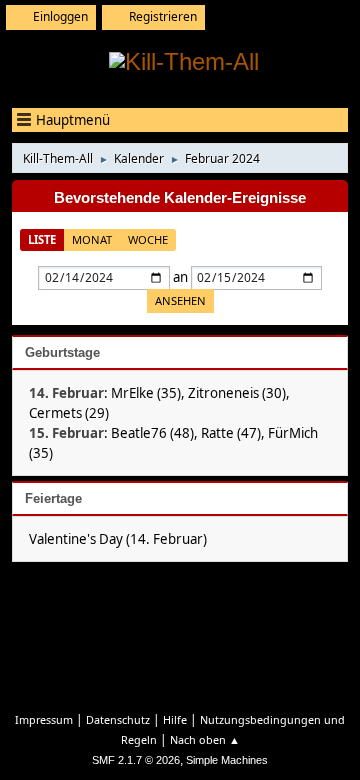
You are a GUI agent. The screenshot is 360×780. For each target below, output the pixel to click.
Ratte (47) (231, 433)
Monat (92, 239)
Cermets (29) (69, 413)
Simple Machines (227, 760)
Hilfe (175, 719)
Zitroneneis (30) (237, 393)
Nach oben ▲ (205, 739)
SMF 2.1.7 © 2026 (136, 760)
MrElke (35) (146, 393)
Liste (42, 239)
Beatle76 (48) (152, 433)
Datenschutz (118, 719)
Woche (148, 239)
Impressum (44, 719)
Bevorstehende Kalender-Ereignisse (180, 198)
